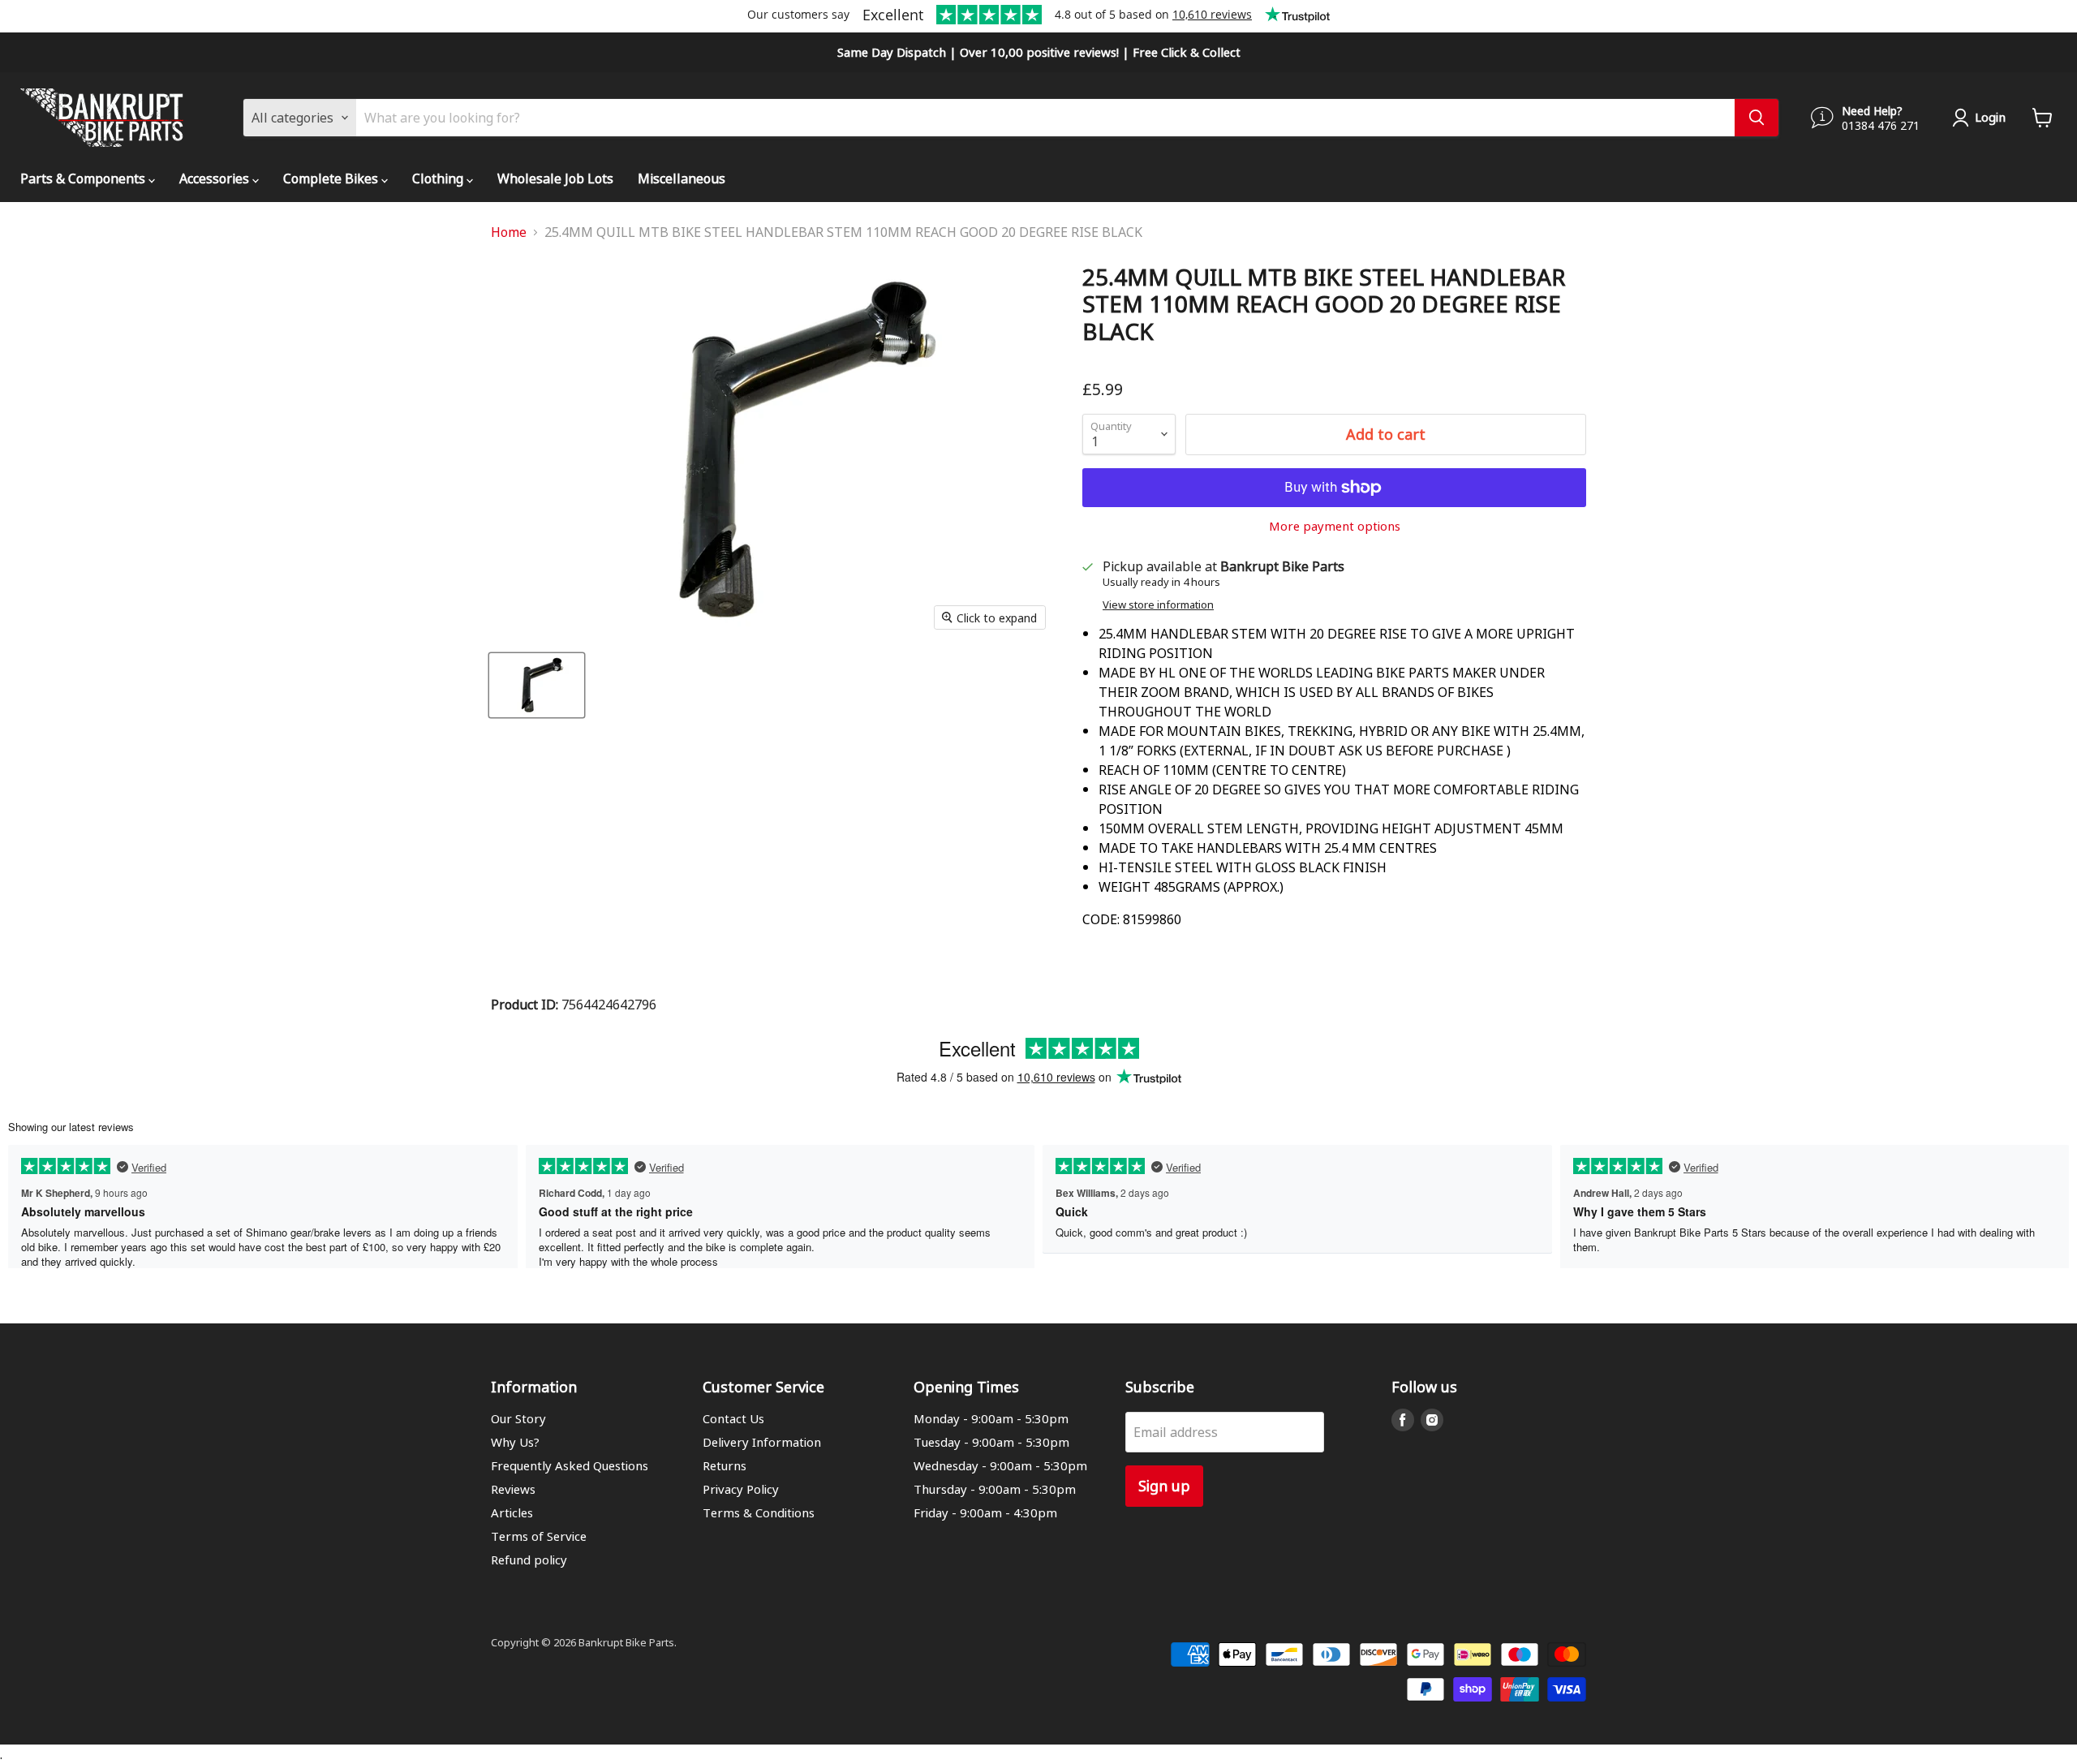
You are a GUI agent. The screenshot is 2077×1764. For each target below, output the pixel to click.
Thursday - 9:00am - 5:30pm (995, 1489)
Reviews (513, 1489)
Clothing (439, 178)
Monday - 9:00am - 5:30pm (991, 1418)
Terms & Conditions (759, 1512)
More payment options (1335, 526)
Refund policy (529, 1560)
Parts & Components (84, 178)
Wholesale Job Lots (555, 178)
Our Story (518, 1418)
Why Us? (515, 1442)
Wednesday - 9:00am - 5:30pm (1000, 1465)
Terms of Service (539, 1536)
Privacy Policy (741, 1489)
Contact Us (733, 1418)
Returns (725, 1465)
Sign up (1164, 1485)
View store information (1158, 605)
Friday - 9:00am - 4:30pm (985, 1512)
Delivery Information (762, 1442)
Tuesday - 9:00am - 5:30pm (991, 1442)
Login (1990, 117)
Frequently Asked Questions (570, 1465)
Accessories (216, 178)
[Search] (1757, 118)
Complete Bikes (332, 178)
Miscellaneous (682, 178)
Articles (512, 1512)
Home (509, 232)
